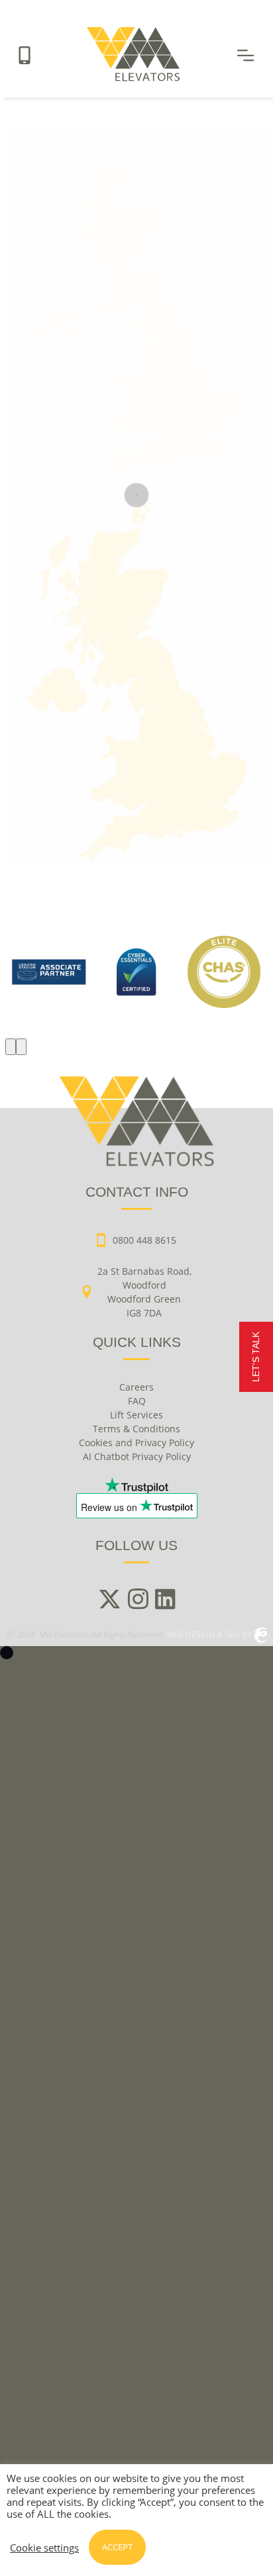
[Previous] (11, 1047)
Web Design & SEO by (210, 1634)
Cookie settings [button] (44, 2548)
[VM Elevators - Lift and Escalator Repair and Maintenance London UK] (133, 77)
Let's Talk (256, 1357)
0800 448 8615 (144, 1240)
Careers (136, 1387)
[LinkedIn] (165, 1600)
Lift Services (136, 1415)
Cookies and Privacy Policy (136, 1443)
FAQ (137, 1401)
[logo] (136, 972)
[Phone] (25, 55)
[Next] (21, 1047)
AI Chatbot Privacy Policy (137, 1456)
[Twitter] (110, 1600)
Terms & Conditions (136, 1429)
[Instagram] (138, 1600)
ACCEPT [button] (117, 2547)
